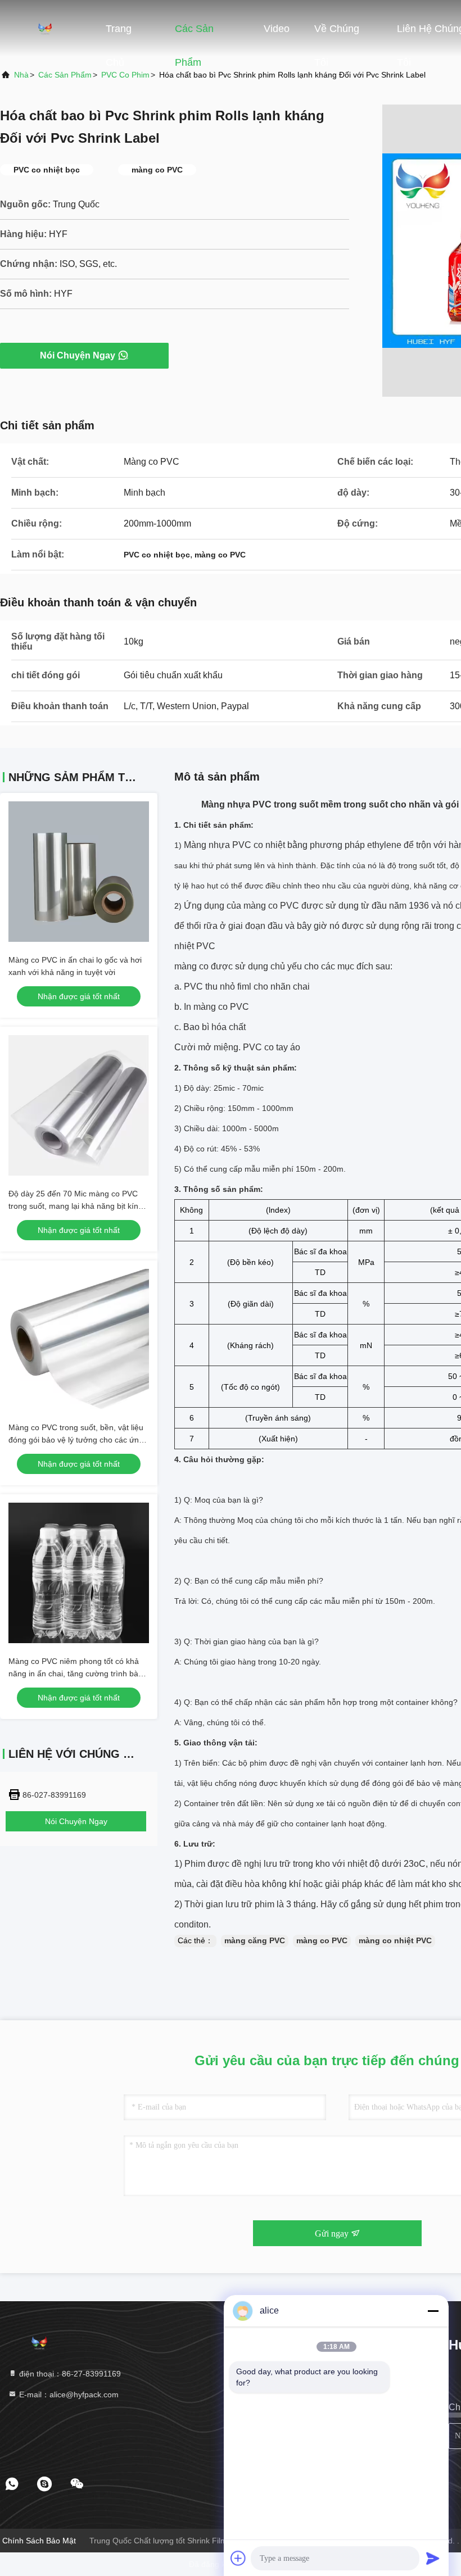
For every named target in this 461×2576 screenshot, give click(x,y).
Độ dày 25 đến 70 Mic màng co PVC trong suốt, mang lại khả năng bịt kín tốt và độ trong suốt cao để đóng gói (73, 1206)
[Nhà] (45, 28)
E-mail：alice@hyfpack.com (68, 2394)
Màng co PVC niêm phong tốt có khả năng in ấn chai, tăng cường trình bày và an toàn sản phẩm (75, 1674)
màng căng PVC (255, 1940)
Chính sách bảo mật (39, 2541)
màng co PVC (322, 1940)
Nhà (21, 75)
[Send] (433, 2558)
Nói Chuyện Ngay (78, 355)
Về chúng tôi (337, 34)
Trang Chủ (119, 34)
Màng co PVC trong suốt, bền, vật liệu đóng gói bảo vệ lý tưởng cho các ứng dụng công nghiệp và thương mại (76, 1440)
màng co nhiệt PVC (395, 1940)
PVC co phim (125, 75)
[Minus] (433, 2311)
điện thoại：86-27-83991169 (69, 2374)
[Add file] (238, 2558)
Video (277, 29)
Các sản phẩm (194, 34)
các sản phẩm (65, 75)
